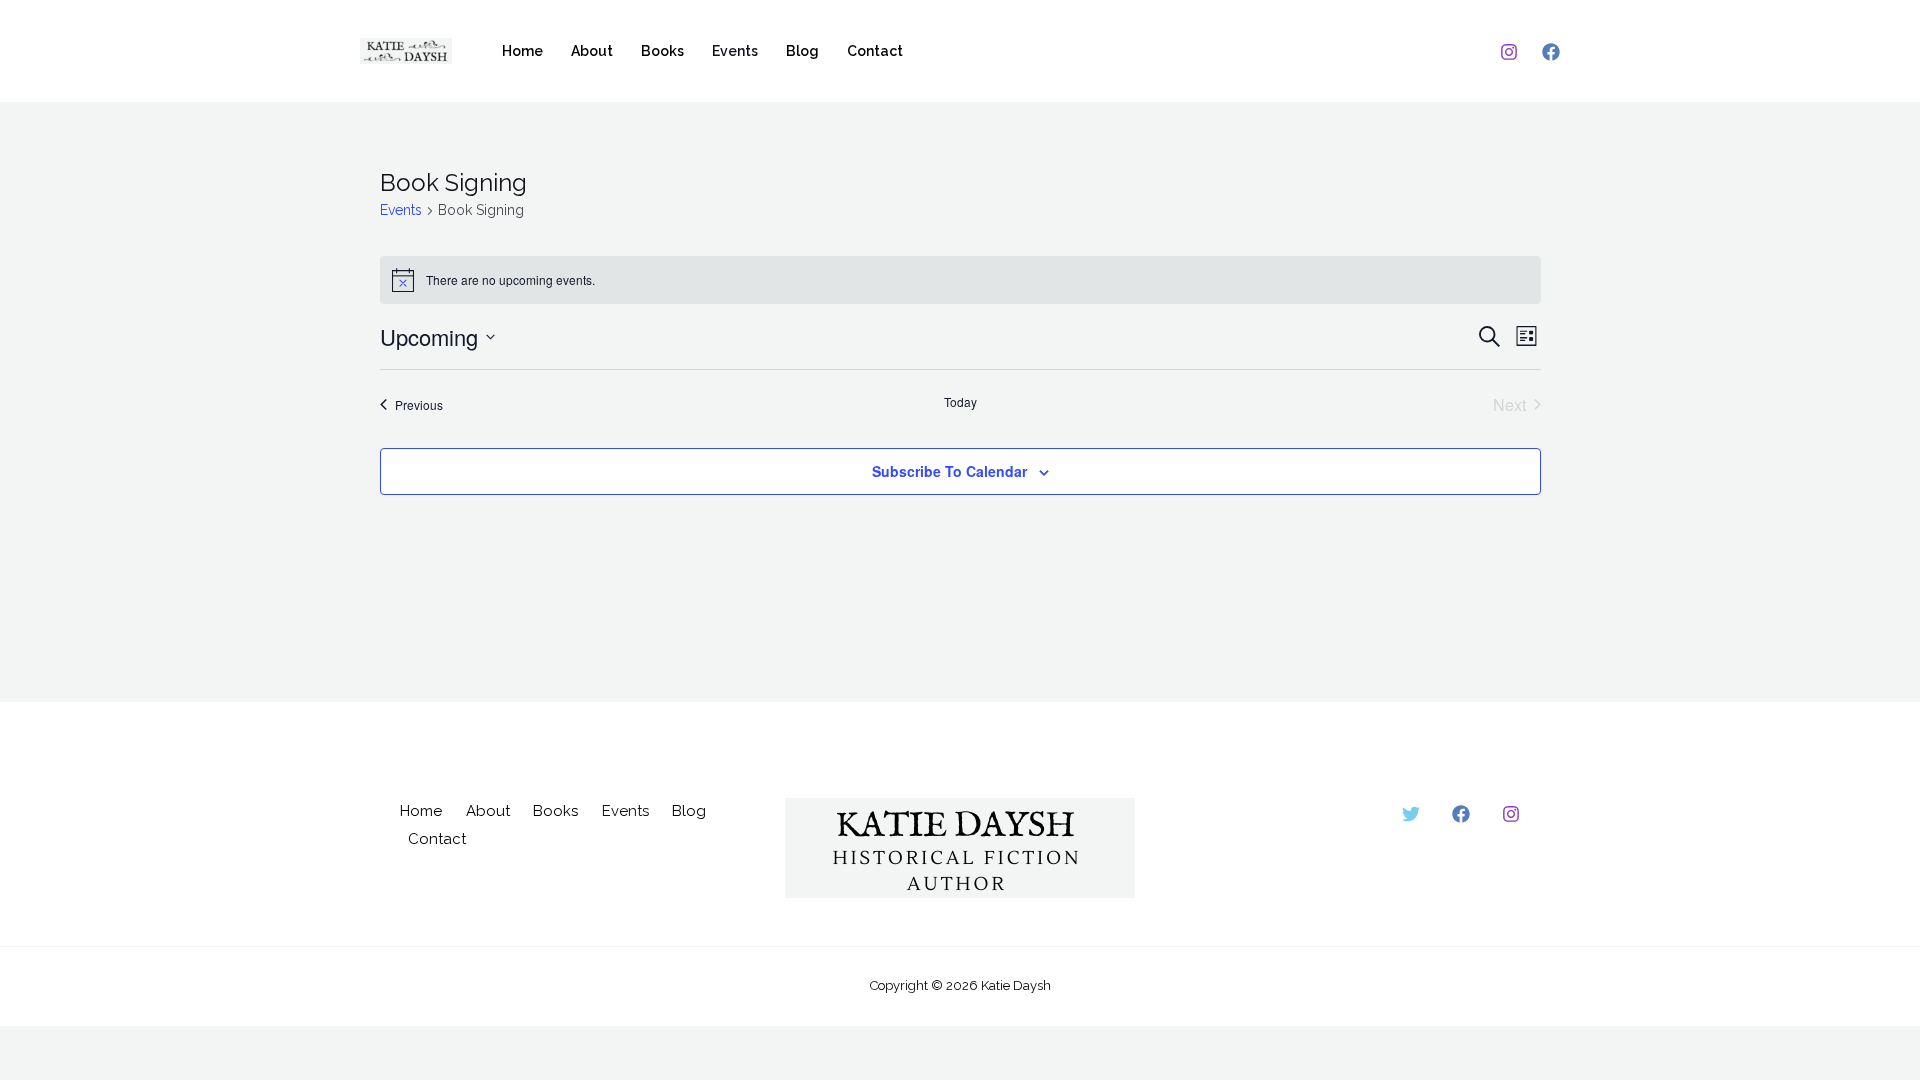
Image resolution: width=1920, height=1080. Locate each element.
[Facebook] (1551, 52)
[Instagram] (1509, 52)
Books (662, 51)
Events (735, 51)
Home (522, 51)
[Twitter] (1411, 814)
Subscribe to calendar (949, 471)
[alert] (960, 280)
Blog (802, 51)
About (592, 51)
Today (960, 402)
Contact (875, 51)
